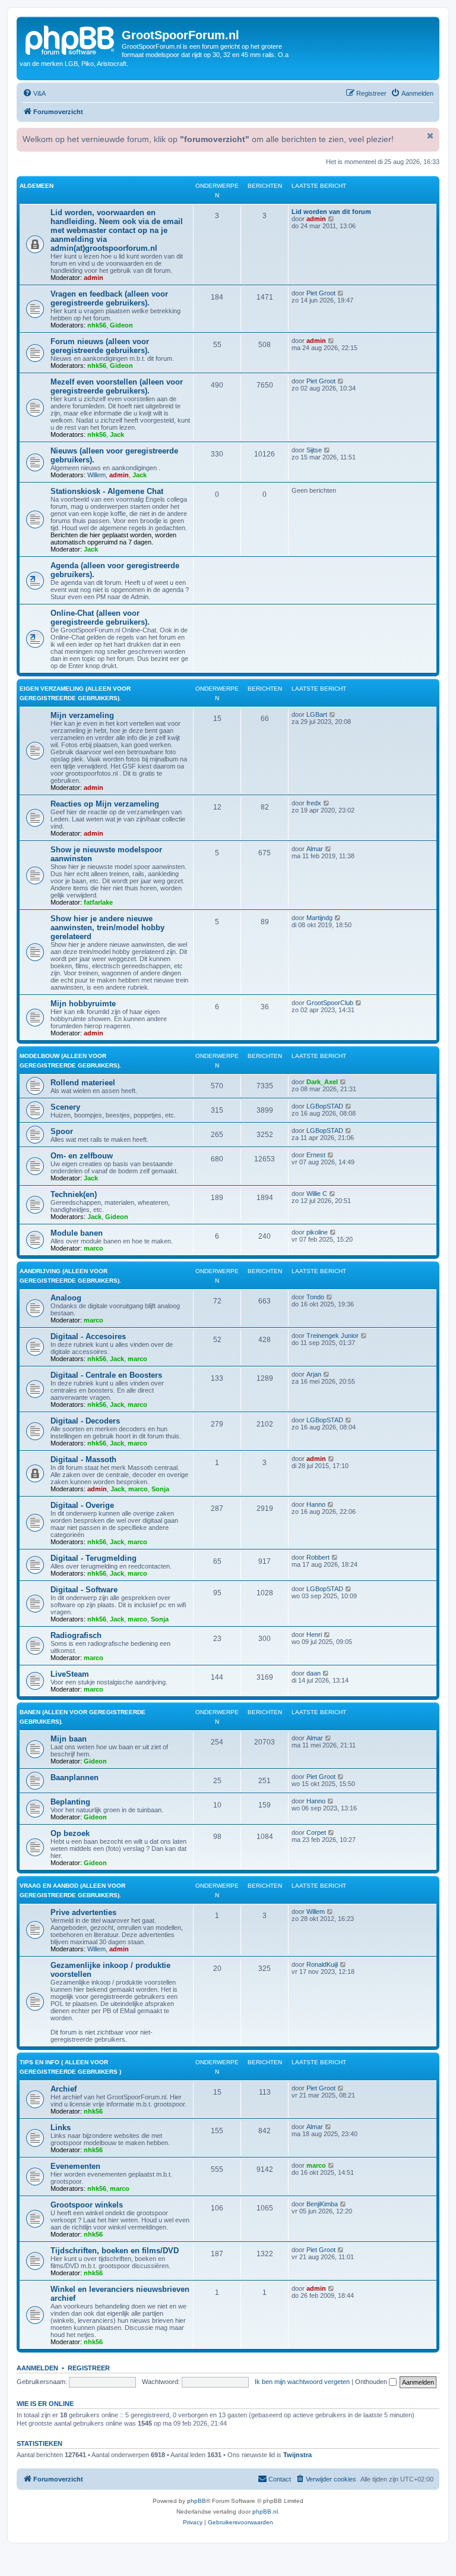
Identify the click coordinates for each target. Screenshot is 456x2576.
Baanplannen (75, 1777)
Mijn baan (69, 1739)
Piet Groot (321, 293)
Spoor (62, 1131)
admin (94, 278)
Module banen (77, 1233)
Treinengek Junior (332, 1336)
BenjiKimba (322, 2204)
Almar (315, 849)
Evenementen (75, 2166)
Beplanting (70, 1802)
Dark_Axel (322, 1082)
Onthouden (372, 2382)
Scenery (65, 1107)
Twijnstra (297, 2455)
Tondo (315, 1297)
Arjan (314, 1374)
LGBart (317, 714)
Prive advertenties (83, 1912)
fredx (314, 803)
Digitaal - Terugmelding (94, 1558)
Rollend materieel (83, 1083)
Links (61, 2128)
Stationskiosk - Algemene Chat (107, 491)
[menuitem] (34, 93)
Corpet (316, 1832)
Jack (117, 434)
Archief (64, 2089)
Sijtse (314, 450)
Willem (96, 475)
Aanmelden (37, 2368)
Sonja (160, 1489)
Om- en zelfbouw (82, 1156)
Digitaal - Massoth (83, 1459)
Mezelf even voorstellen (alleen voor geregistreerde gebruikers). (117, 386)
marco (94, 1248)
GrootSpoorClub (330, 1003)
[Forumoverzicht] (71, 39)
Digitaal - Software (84, 1590)
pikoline (317, 1232)
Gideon (121, 325)
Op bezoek (70, 1833)
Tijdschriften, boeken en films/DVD (115, 2251)
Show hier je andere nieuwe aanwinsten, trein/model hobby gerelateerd (107, 928)
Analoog (66, 1298)
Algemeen (37, 186)
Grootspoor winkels (87, 2205)
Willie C (317, 1193)
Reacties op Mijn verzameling (105, 804)
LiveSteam (70, 1674)
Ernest (316, 1155)
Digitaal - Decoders (85, 1421)
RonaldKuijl (322, 1964)
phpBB (197, 2501)
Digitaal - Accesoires (88, 1336)
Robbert (318, 1557)
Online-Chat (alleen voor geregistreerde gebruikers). (100, 618)
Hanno (316, 1504)
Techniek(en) (74, 1194)
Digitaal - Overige (82, 1505)
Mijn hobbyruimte (83, 1004)
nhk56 (97, 325)
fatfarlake (98, 902)
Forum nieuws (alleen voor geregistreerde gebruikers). (100, 346)
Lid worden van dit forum (331, 212)
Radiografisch (76, 1635)
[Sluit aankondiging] (429, 136)
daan (313, 1673)
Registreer (89, 2368)
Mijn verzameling (82, 715)
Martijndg (319, 918)
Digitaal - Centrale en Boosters (106, 1375)
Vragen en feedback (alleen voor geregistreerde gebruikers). (109, 298)
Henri (314, 1635)
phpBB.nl (265, 2512)
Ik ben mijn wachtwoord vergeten (302, 2382)
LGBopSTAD (325, 1106)
